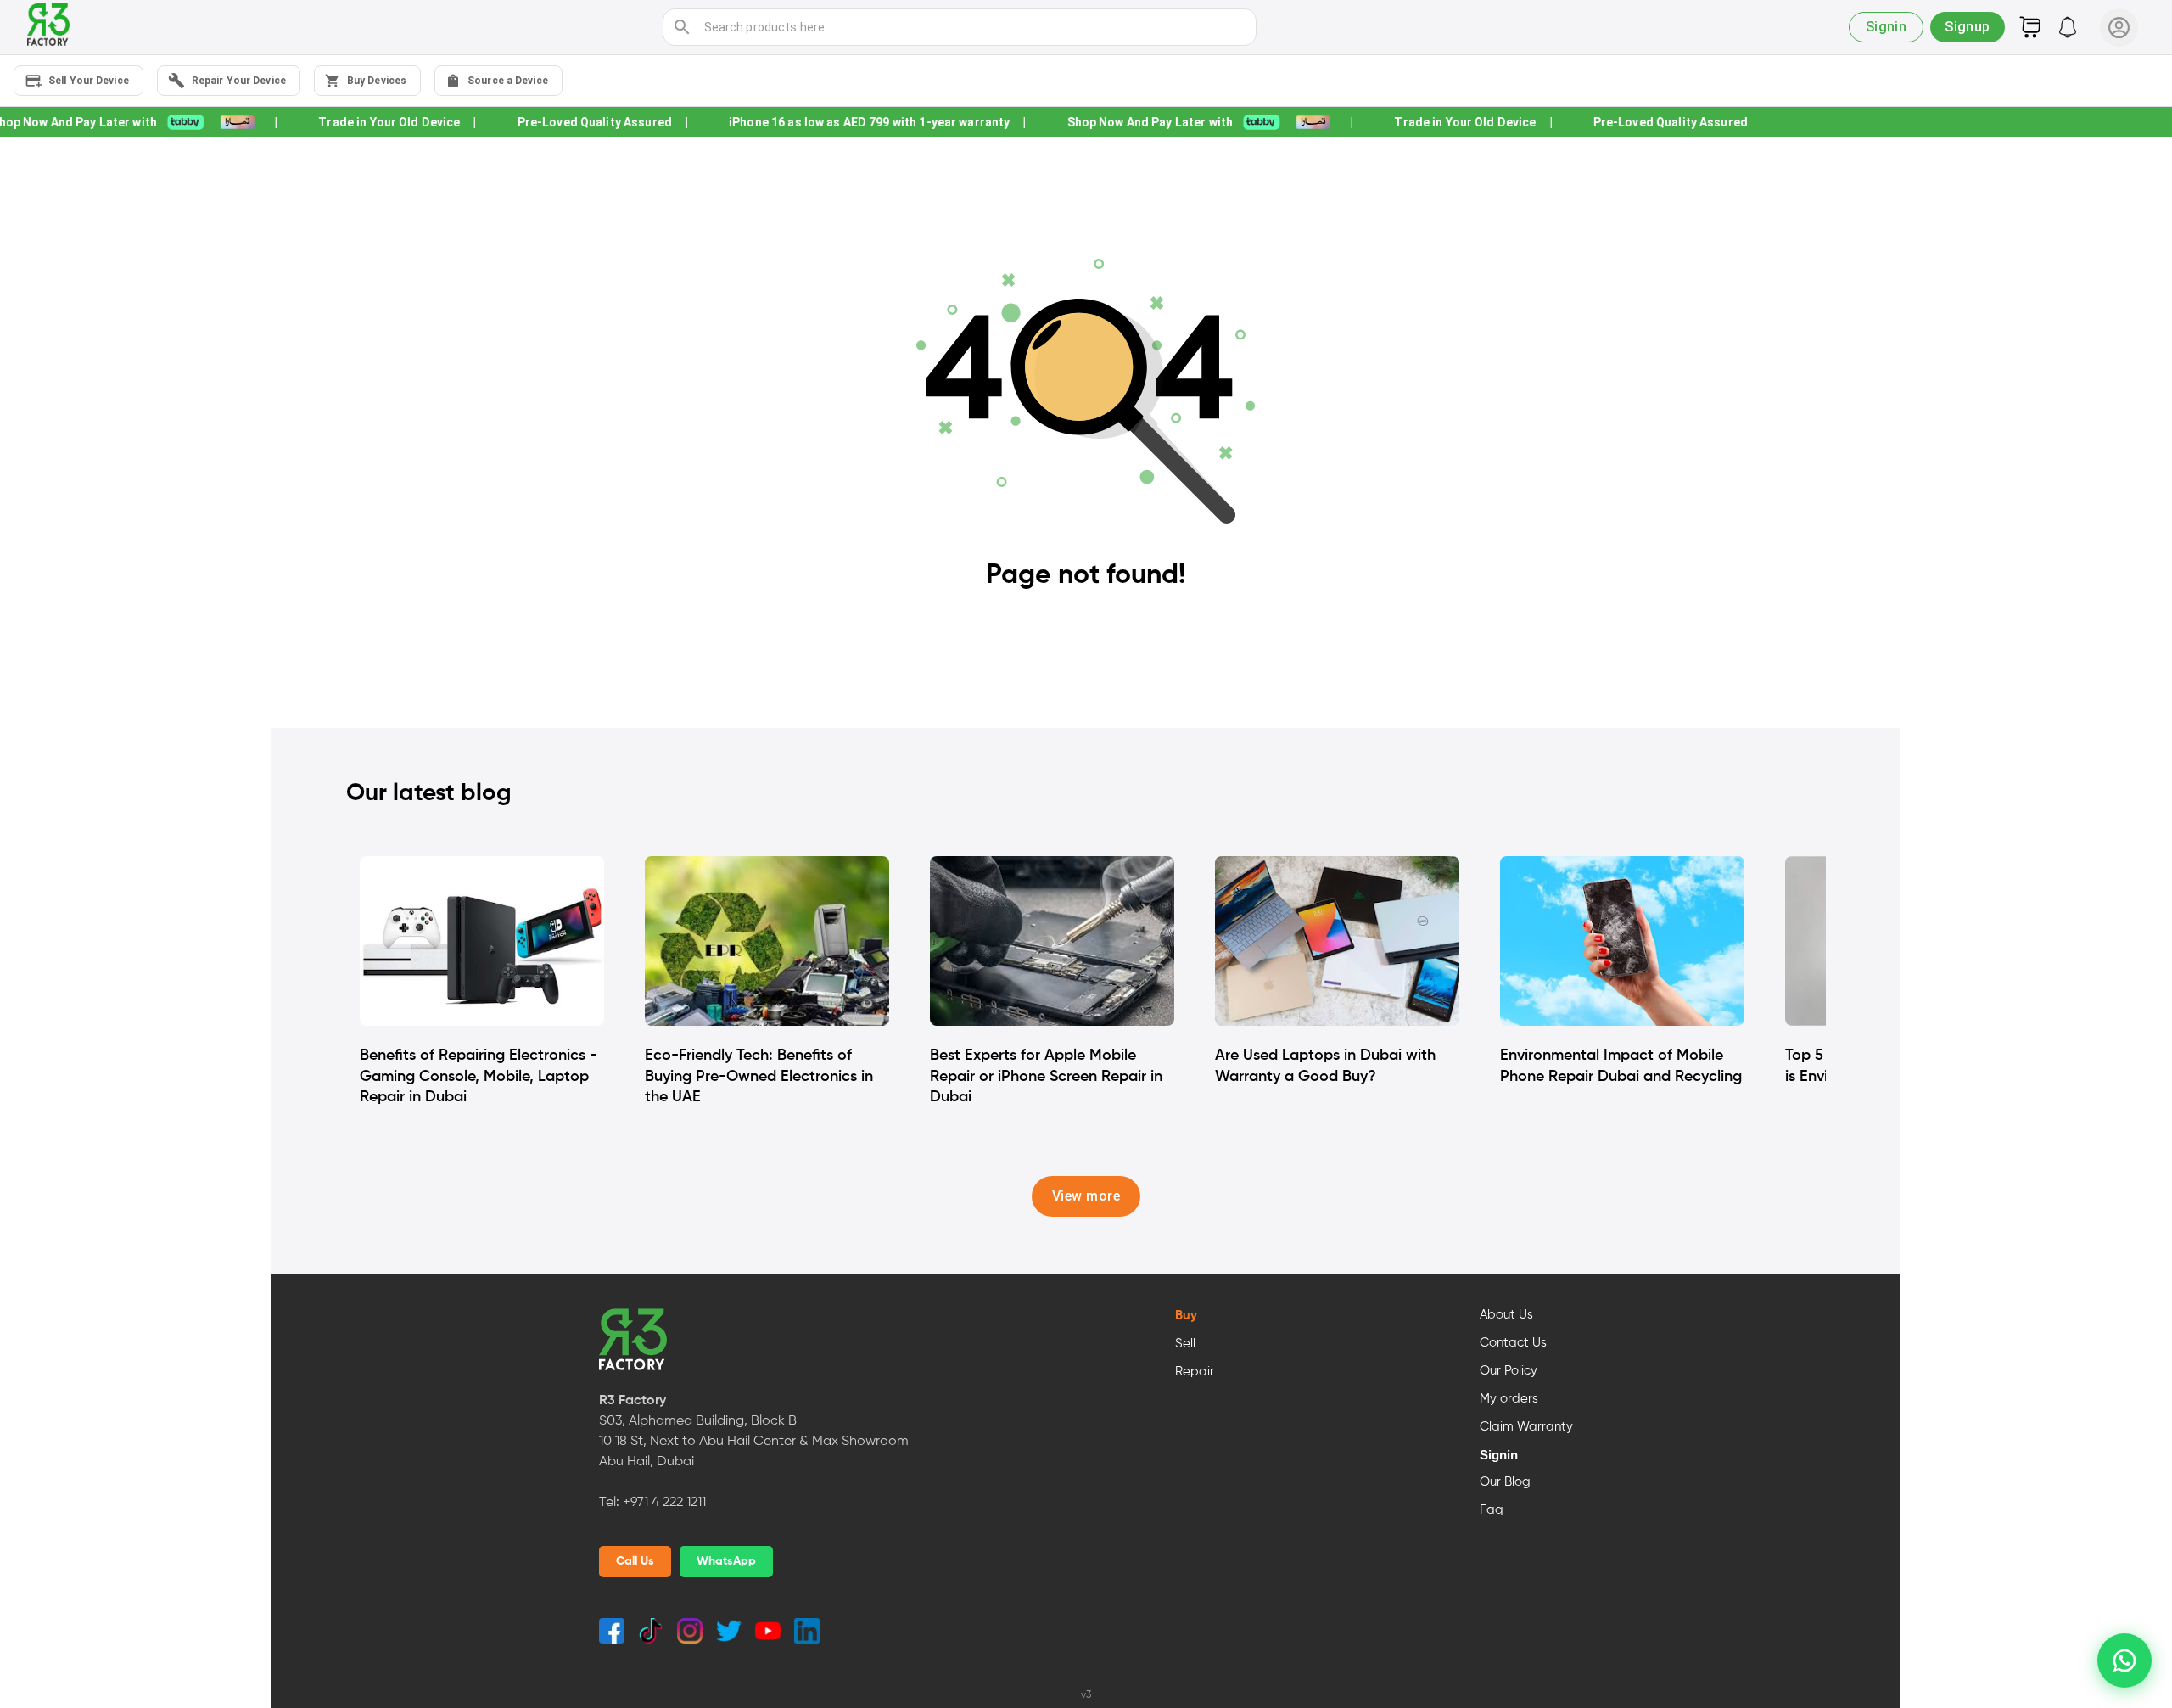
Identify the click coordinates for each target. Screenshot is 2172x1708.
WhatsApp (726, 1561)
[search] (682, 27)
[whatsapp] (2124, 1660)
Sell (1185, 1344)
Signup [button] (1968, 27)
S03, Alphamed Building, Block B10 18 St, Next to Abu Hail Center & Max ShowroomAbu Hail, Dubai (754, 1442)
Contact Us (1513, 1343)
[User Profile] (2119, 28)
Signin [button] (1887, 27)
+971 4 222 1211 (664, 1503)
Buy (1186, 1316)
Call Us (635, 1561)
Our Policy (1509, 1371)
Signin (1499, 1455)
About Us (1506, 1315)
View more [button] (1086, 1196)
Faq (1492, 1510)
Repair (1195, 1372)
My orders (1509, 1399)
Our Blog (1505, 1482)
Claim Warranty (1526, 1427)
